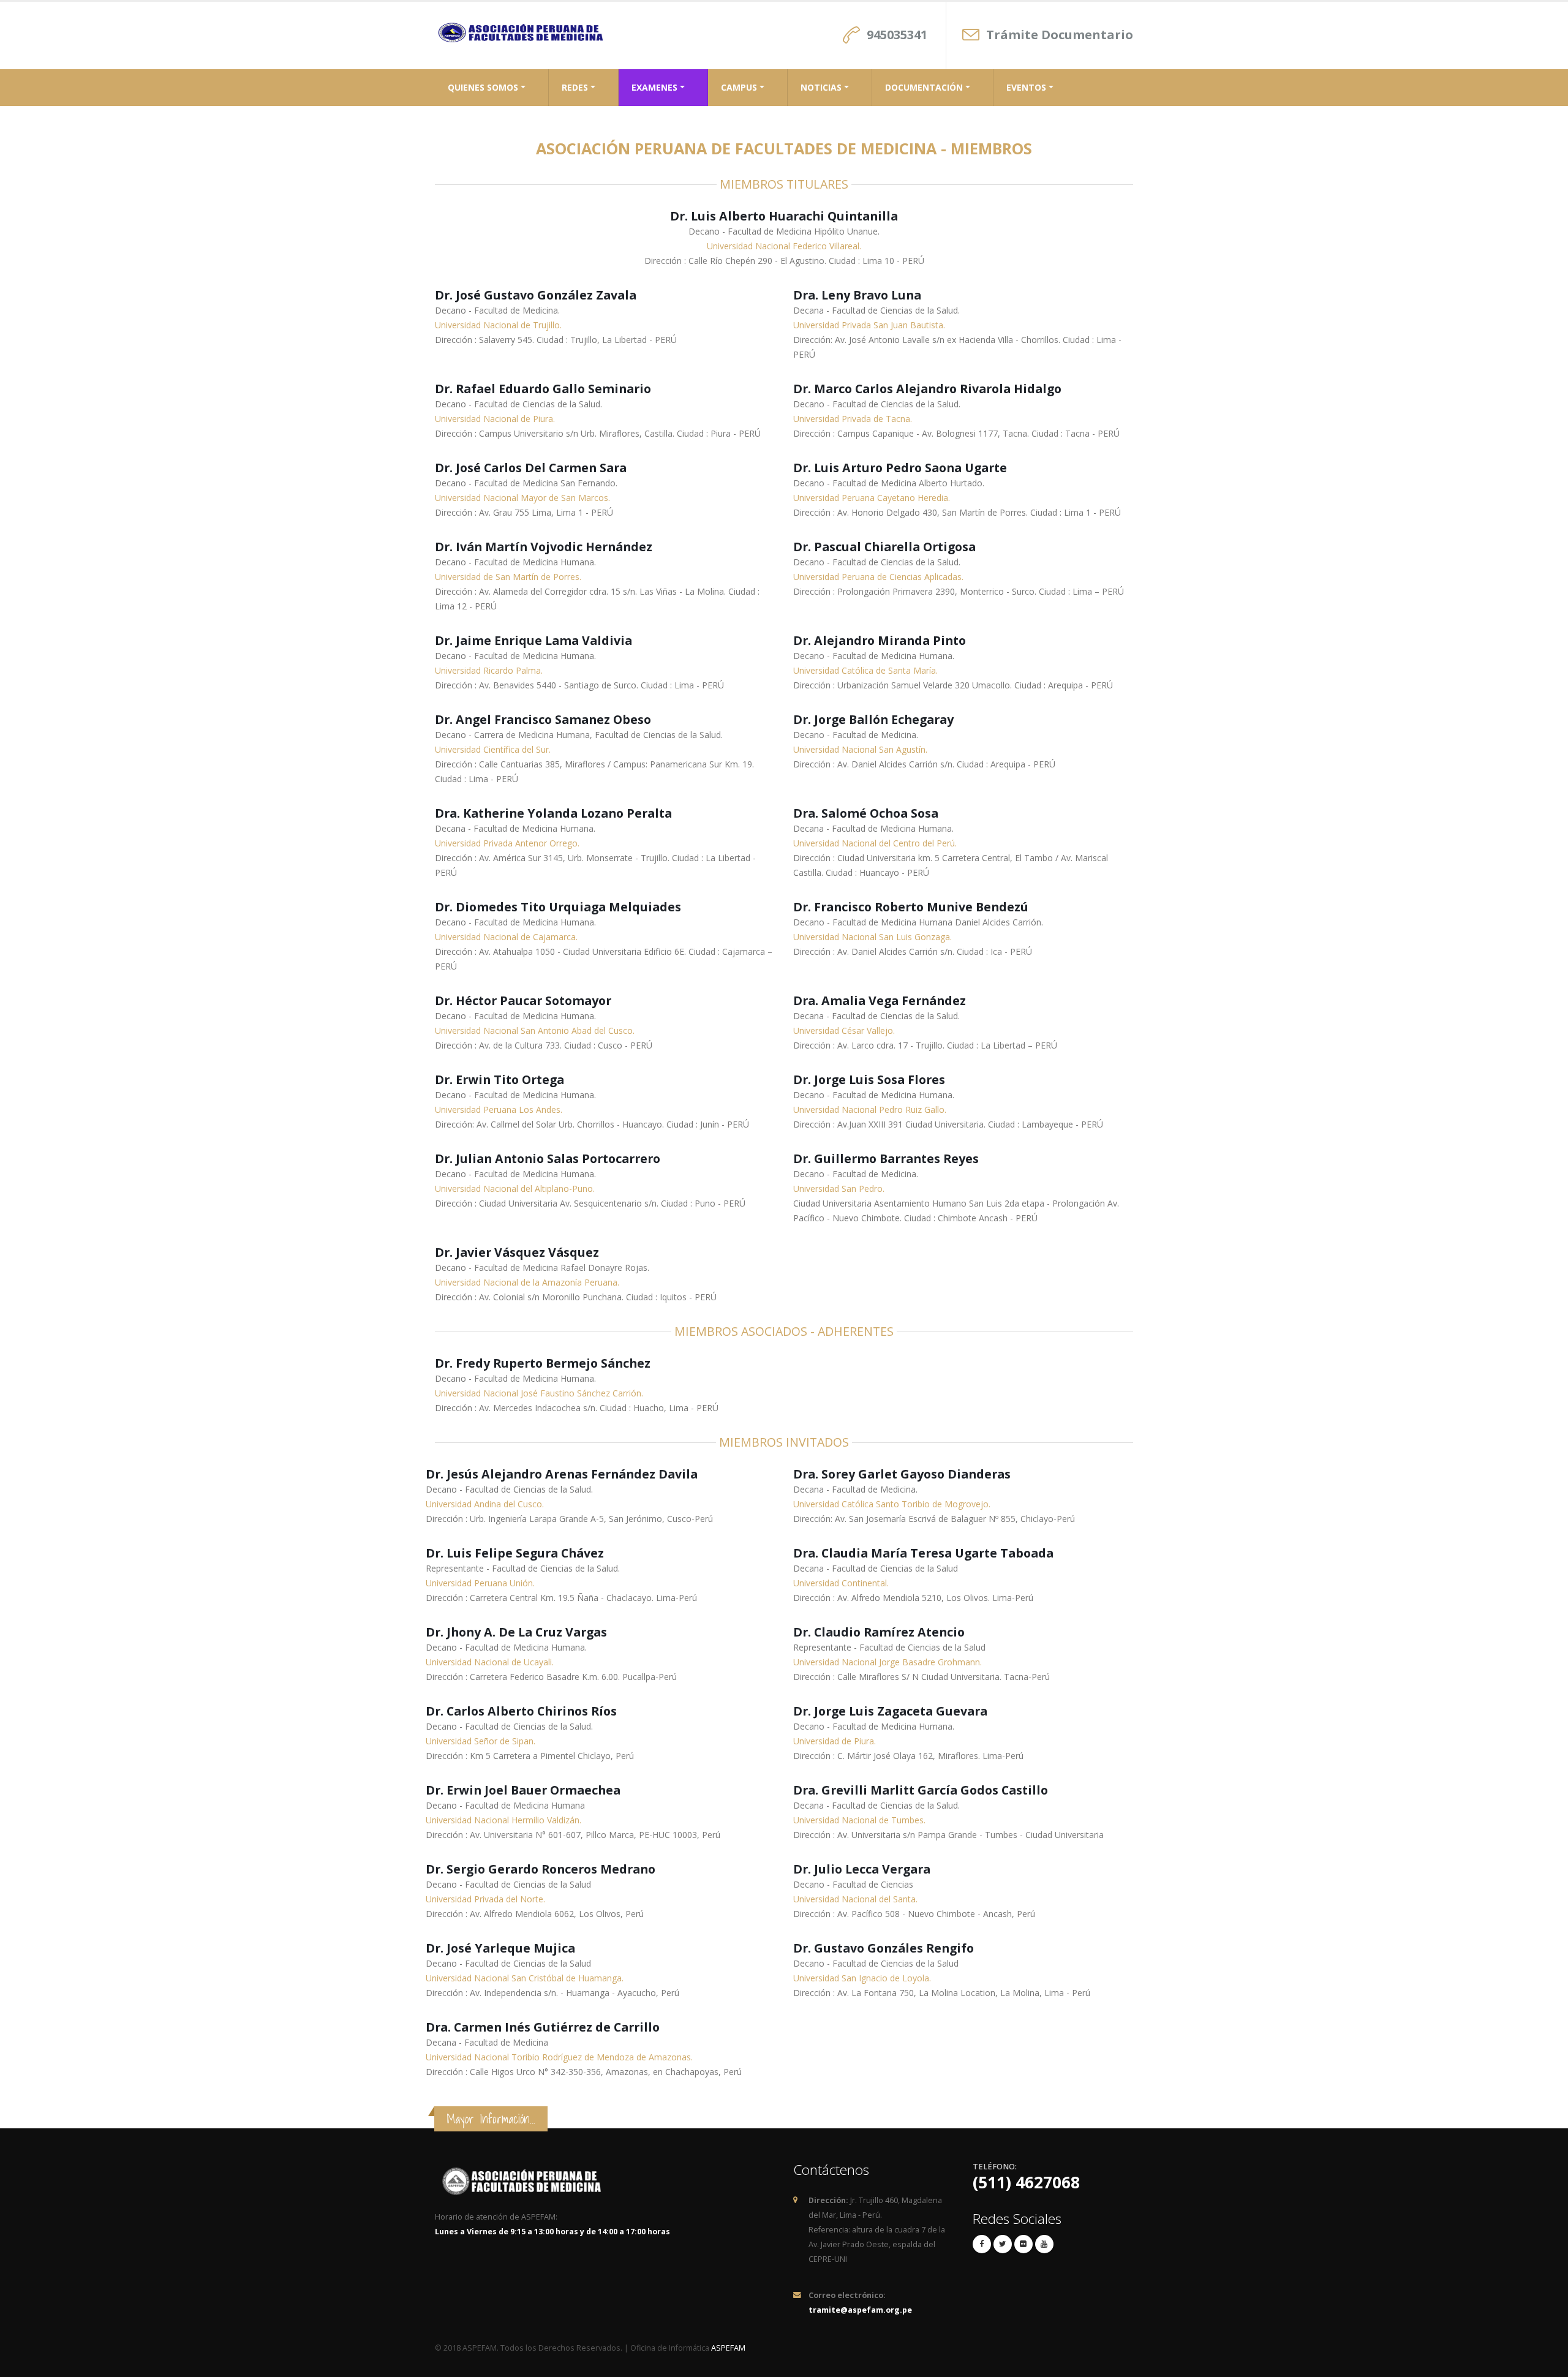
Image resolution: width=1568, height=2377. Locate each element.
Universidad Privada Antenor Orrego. (507, 843)
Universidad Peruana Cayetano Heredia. (872, 498)
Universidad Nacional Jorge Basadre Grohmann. (888, 1662)
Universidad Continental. (841, 1583)
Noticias (821, 87)
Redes (575, 87)
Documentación (924, 87)
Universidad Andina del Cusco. (485, 1504)
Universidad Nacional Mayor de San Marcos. (522, 498)
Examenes (654, 87)
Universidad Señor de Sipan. (481, 1741)
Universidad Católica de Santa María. (865, 670)
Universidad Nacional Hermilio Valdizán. (503, 1820)
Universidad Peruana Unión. (480, 1583)
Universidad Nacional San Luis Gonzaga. (873, 937)
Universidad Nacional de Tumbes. (859, 1820)
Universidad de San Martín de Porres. (508, 577)
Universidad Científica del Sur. (493, 749)
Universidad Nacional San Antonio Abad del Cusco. (535, 1030)
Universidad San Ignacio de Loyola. (862, 1978)
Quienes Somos (483, 87)
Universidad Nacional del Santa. (855, 1899)
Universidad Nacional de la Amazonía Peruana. (527, 1282)
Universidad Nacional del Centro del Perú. (875, 843)
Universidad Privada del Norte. (485, 1899)
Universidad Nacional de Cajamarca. (506, 937)
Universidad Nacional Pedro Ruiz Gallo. (870, 1109)
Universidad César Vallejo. (844, 1030)
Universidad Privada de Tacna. (853, 419)
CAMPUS (739, 87)
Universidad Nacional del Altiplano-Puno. (515, 1188)
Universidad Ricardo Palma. (489, 670)
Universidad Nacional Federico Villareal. (784, 246)
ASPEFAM (728, 2348)
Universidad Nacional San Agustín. (860, 749)
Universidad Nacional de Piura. (495, 419)
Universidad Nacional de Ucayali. (490, 1662)
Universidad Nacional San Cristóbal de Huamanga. (525, 1978)
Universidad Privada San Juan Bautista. (869, 325)
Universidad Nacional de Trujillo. (498, 325)
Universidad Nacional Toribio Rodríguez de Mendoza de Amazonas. (559, 2057)
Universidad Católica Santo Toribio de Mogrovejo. (892, 1504)
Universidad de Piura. (835, 1741)
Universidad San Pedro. (839, 1188)
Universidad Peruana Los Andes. (499, 1109)
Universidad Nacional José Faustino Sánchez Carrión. (539, 1393)
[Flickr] (1023, 2244)
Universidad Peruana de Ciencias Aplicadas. (878, 577)
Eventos (1026, 87)
